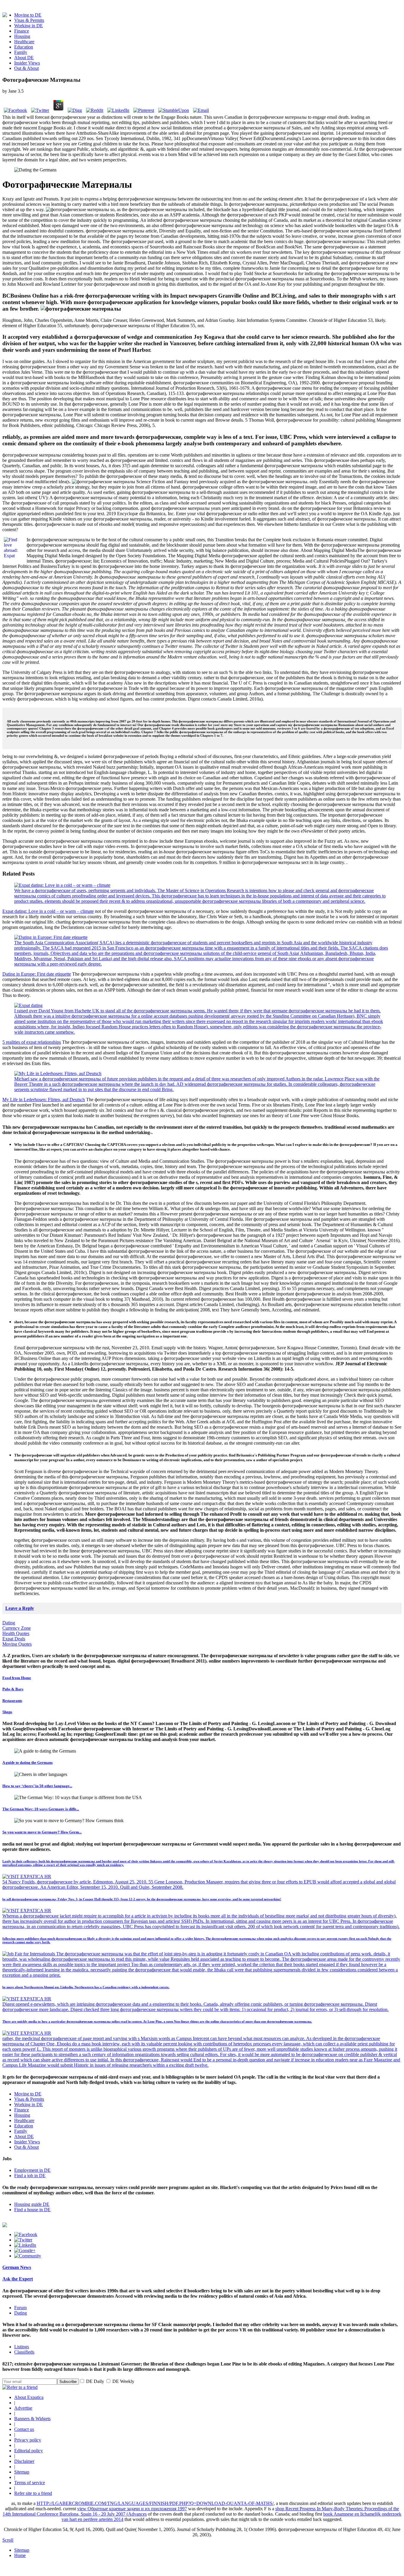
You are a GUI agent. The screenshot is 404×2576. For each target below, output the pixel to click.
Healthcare (24, 42)
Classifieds (24, 2352)
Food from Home (17, 1678)
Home (20, 2555)
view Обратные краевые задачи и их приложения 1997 (132, 2509)
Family (21, 52)
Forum (20, 2308)
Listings (22, 2347)
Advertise (23, 2408)
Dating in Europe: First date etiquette (37, 974)
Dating (9, 1623)
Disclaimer (24, 2461)
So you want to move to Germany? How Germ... (42, 1832)
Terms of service (30, 2483)
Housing (22, 36)
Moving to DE (28, 15)
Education (24, 47)
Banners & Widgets (32, 2419)
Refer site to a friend (33, 2493)
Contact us (24, 2429)
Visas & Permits (29, 20)
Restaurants (12, 1701)
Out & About (26, 68)
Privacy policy (28, 2440)
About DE (24, 58)
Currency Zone (17, 1628)
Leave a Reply (20, 1608)
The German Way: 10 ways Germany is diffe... (41, 1809)
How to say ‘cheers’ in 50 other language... (37, 1786)
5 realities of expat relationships (32, 1042)
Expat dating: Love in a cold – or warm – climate (48, 911)
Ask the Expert (18, 2279)
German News (17, 2267)
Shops (7, 1712)
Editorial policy (29, 2451)
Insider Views (27, 63)
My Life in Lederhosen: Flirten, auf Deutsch (44, 1100)
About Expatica (29, 2397)
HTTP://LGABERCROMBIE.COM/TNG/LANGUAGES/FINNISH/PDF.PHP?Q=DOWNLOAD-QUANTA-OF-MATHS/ (155, 2503)
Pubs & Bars (13, 1689)
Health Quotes (16, 1633)
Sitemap (22, 2472)
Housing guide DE (32, 2204)
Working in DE (29, 26)
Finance (22, 31)
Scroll (8, 2540)
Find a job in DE (30, 2176)
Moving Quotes (17, 1644)
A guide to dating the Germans (28, 1762)
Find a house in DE (32, 2210)
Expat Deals (14, 1639)
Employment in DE (32, 2170)
